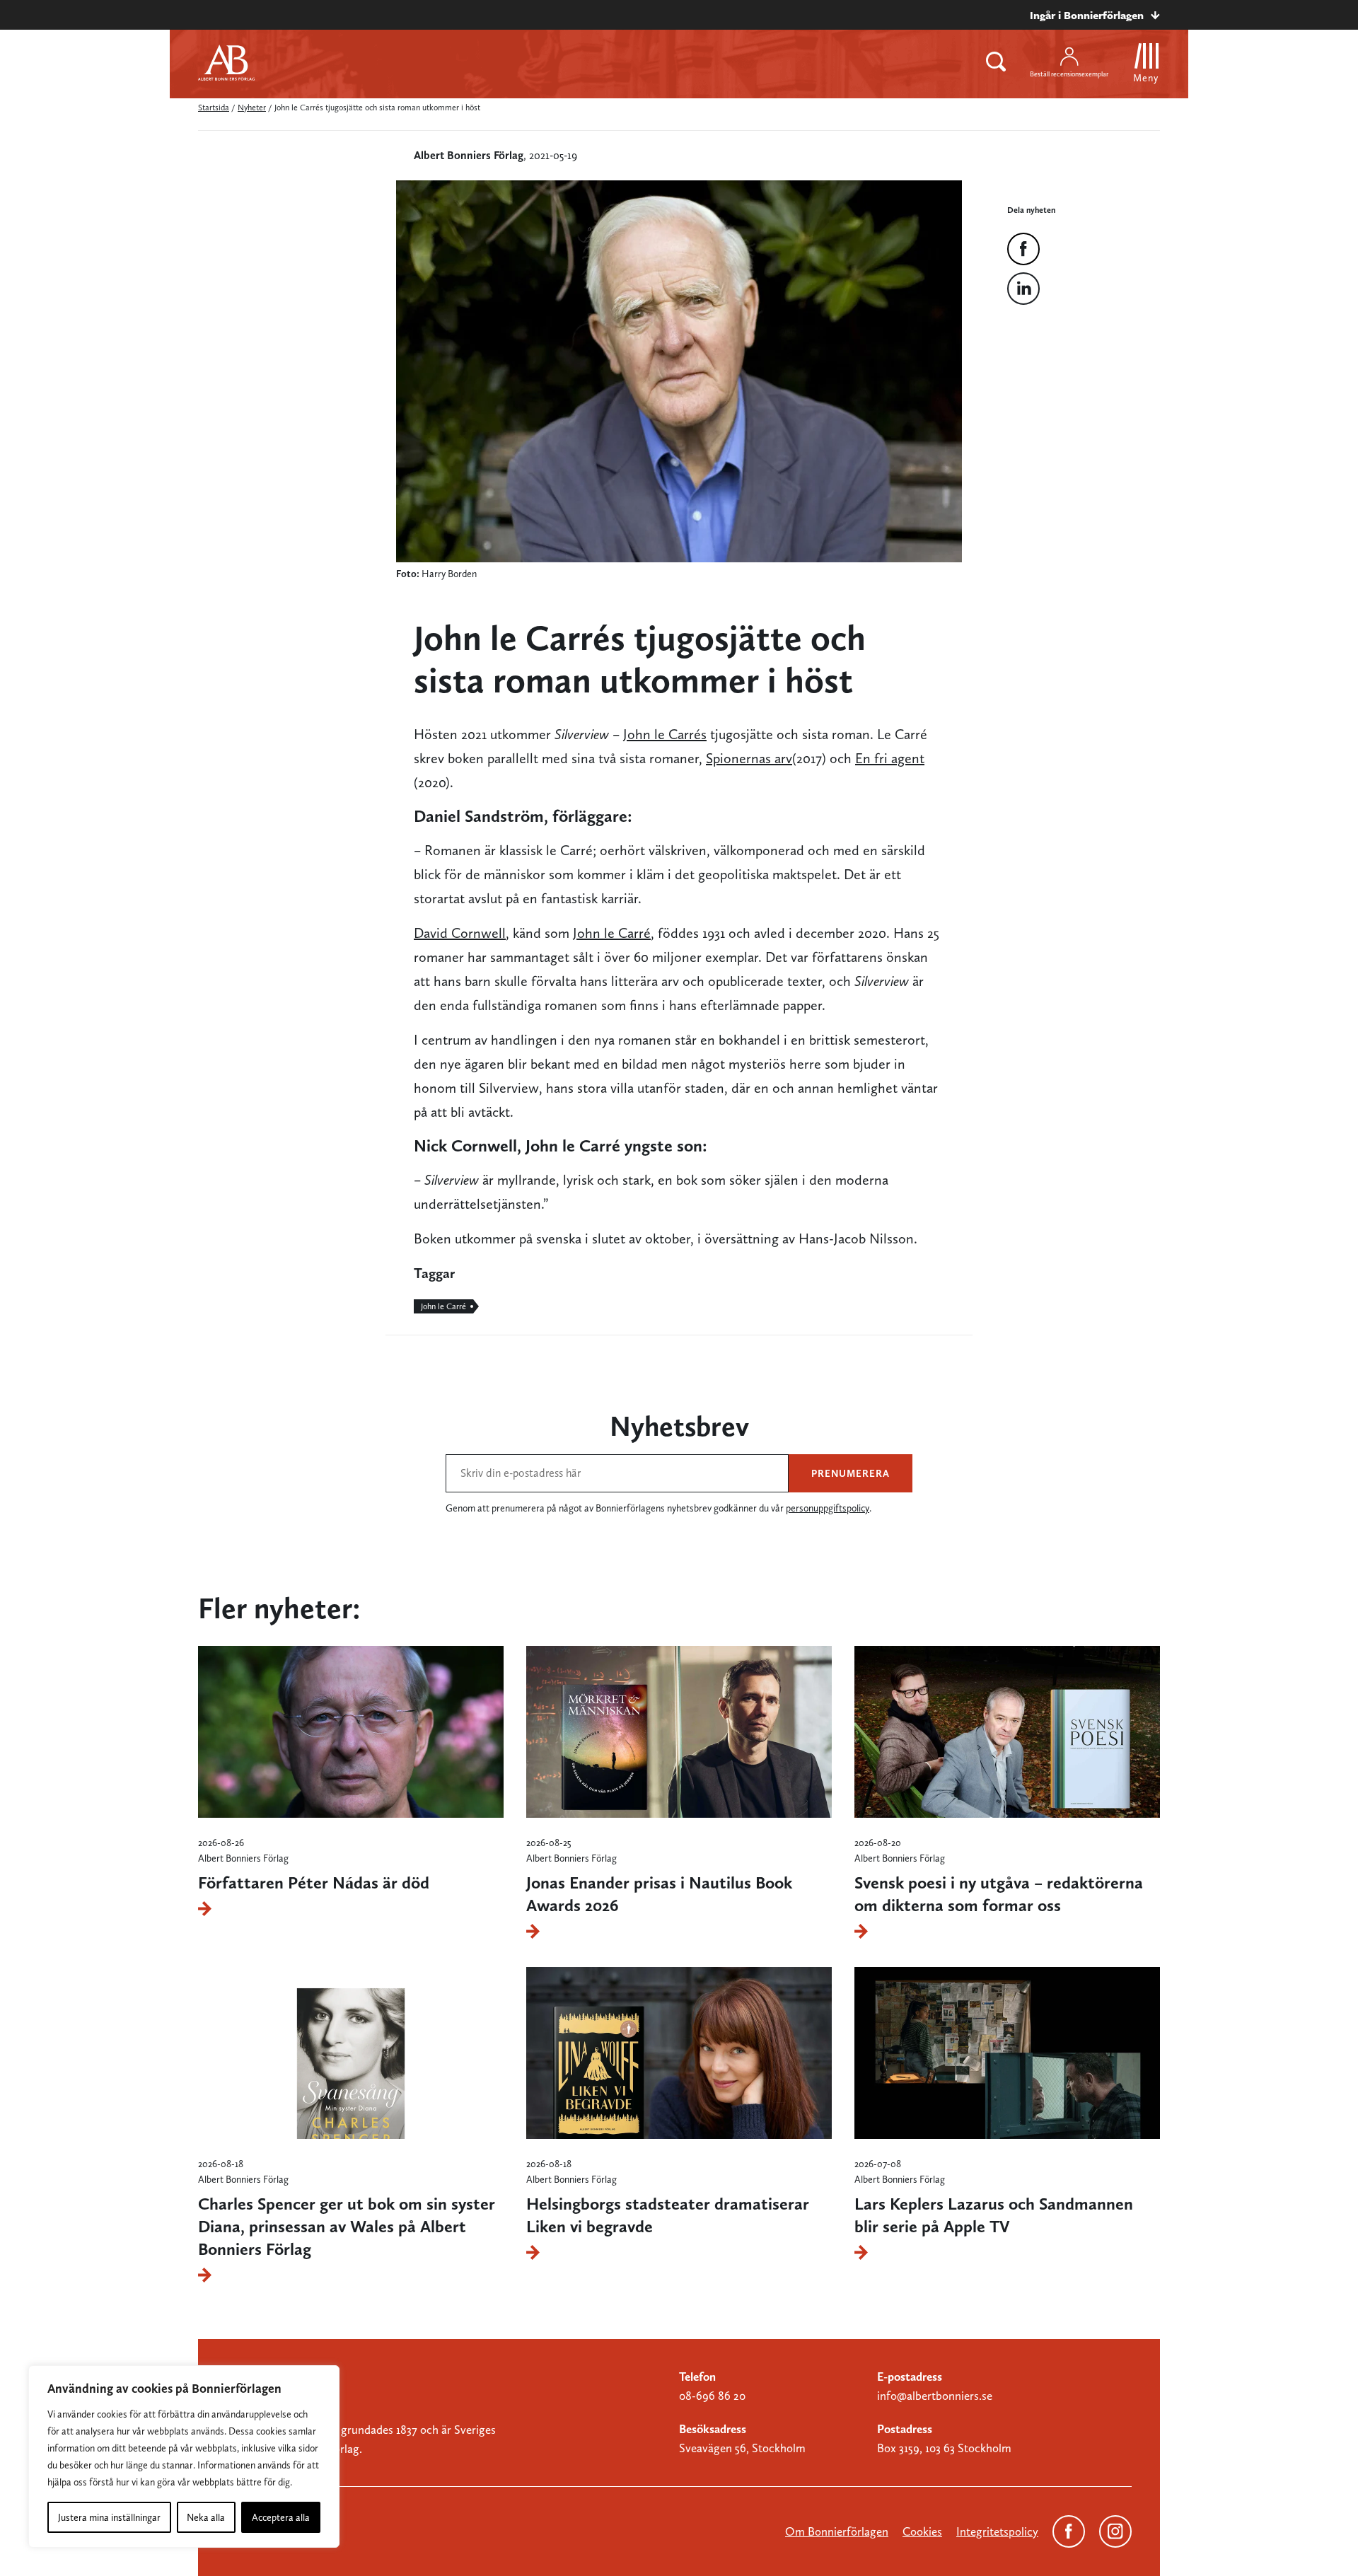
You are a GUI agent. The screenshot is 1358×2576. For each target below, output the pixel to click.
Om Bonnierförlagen (837, 2531)
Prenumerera (851, 1473)
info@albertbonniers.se (935, 2396)
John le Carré (612, 933)
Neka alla (206, 2517)
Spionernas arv (749, 758)
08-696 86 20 (712, 2396)
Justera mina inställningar (109, 2517)
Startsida (214, 108)
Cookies (922, 2531)
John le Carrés (665, 734)
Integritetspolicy (997, 2531)
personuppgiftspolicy (828, 1508)
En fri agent (890, 758)
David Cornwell (460, 933)
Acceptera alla (281, 2517)
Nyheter (252, 108)
